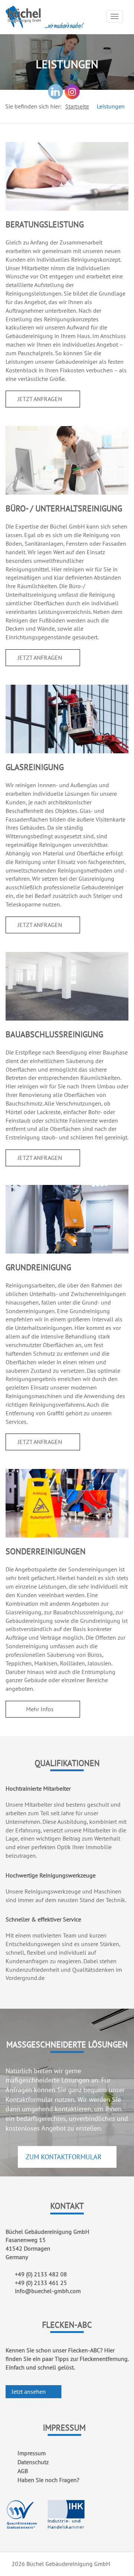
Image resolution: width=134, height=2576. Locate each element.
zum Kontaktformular (65, 2157)
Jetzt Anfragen (41, 399)
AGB (23, 2471)
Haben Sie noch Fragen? (48, 2480)
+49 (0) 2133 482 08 (41, 2274)
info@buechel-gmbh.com (48, 2291)
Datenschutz (33, 2462)
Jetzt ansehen (29, 2391)
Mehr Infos (41, 1709)
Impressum (32, 2453)
